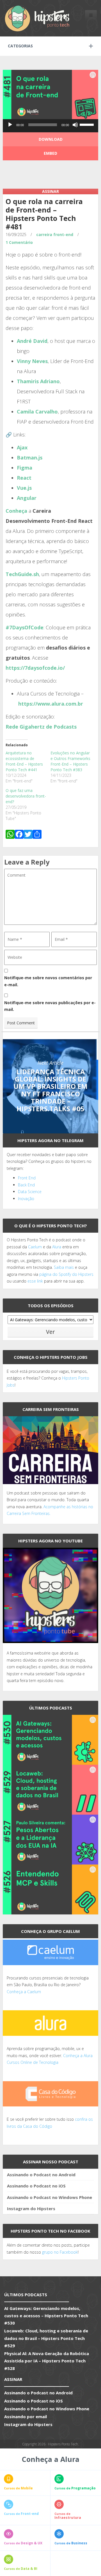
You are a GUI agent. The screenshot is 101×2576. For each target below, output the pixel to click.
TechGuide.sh (22, 574)
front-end (63, 235)
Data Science (30, 1192)
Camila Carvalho (37, 412)
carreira (44, 235)
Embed (50, 153)
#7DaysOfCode (25, 627)
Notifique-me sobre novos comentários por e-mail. (48, 981)
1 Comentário (19, 242)
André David (32, 341)
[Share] (37, 835)
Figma (25, 468)
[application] (50, 126)
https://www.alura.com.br (51, 704)
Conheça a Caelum (24, 1992)
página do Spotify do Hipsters (66, 1274)
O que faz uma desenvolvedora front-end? (26, 796)
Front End (27, 1178)
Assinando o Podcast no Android (41, 2175)
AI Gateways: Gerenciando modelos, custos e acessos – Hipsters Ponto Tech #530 (46, 2316)
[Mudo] (75, 125)
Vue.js (24, 488)
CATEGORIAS (20, 46)
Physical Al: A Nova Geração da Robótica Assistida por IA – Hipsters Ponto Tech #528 (47, 2361)
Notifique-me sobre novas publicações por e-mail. (50, 1006)
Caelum (35, 1247)
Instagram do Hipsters (31, 2208)
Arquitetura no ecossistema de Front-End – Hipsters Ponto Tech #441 (24, 761)
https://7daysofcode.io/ (35, 668)
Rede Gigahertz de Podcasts (41, 727)
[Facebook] (19, 835)
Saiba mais (64, 1267)
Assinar (50, 191)
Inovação (26, 1199)
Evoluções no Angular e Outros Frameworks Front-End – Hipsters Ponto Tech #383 (70, 761)
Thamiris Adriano (38, 381)
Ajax (22, 447)
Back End (26, 1185)
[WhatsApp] (10, 835)
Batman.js (30, 458)
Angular (27, 498)
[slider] (88, 124)
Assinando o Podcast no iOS (36, 2186)
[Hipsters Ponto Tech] (38, 18)
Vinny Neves (32, 361)
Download (51, 139)
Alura (57, 1247)
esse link (35, 1281)
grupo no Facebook (60, 2252)
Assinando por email (26, 2416)
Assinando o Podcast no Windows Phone (50, 2197)
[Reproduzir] (10, 125)
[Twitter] (28, 835)
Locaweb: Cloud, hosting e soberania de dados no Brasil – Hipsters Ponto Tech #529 (46, 2338)
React (24, 478)
